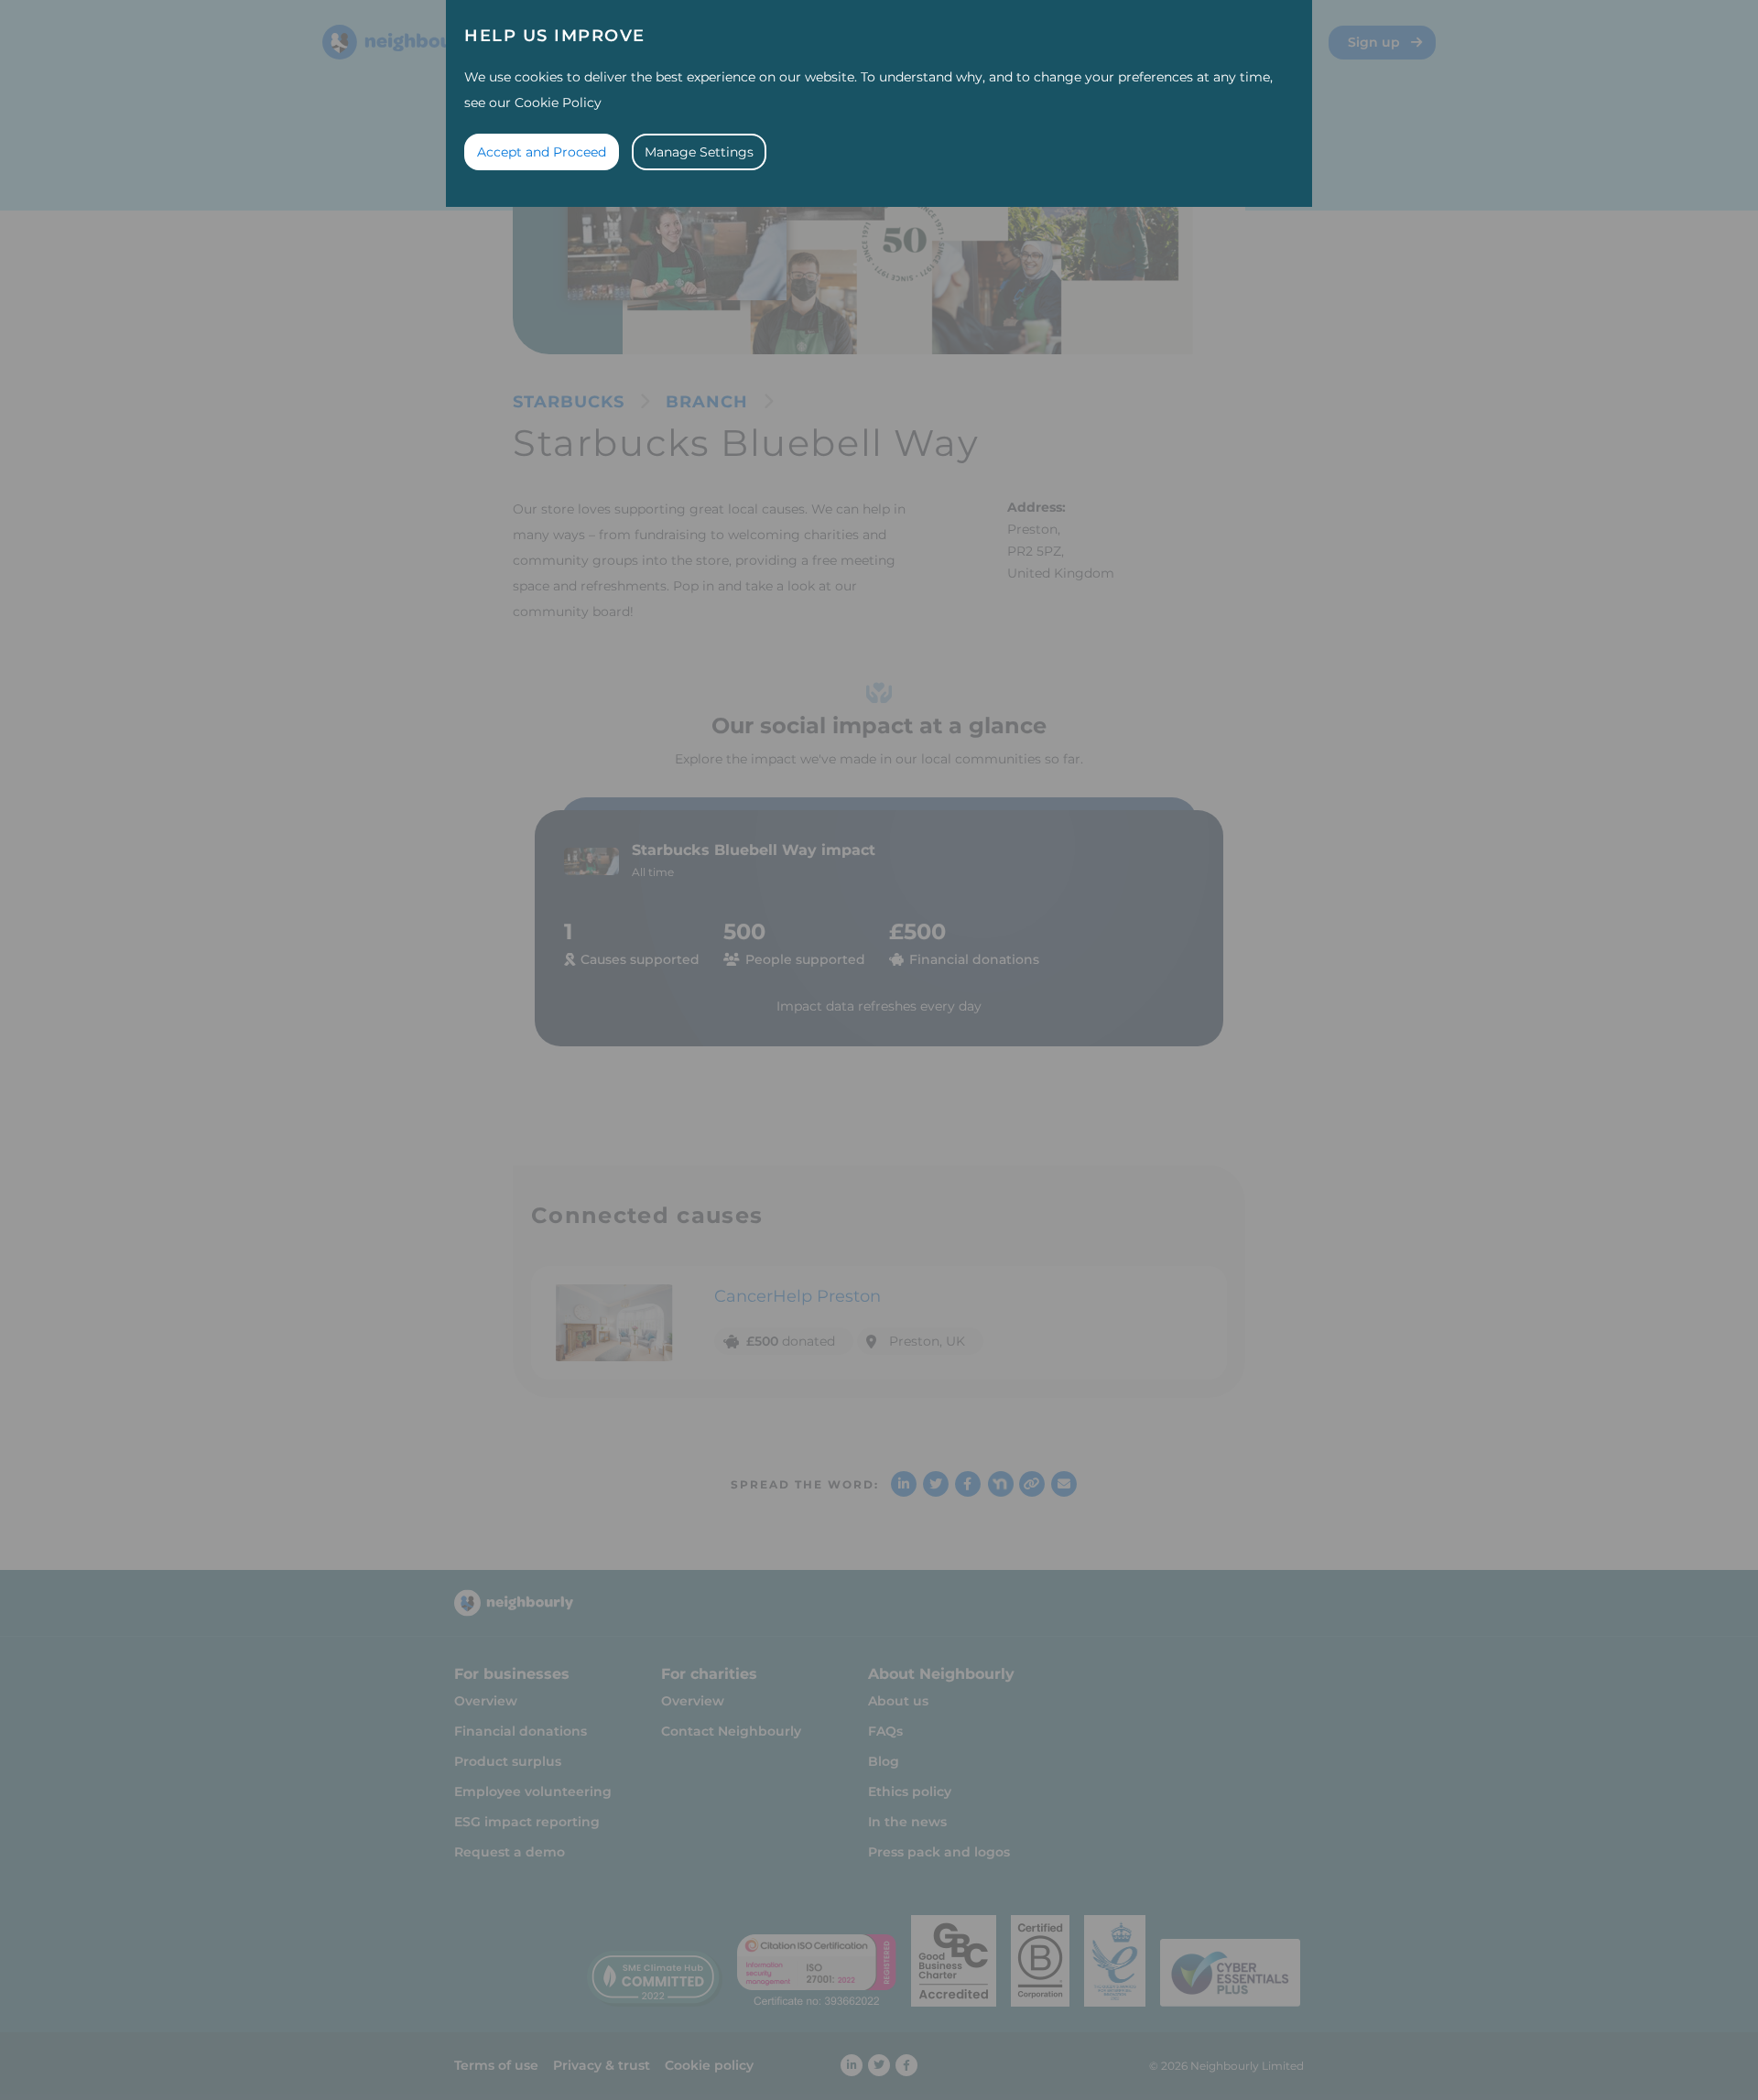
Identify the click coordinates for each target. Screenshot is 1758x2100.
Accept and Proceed (542, 152)
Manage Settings (699, 152)
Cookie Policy (558, 103)
